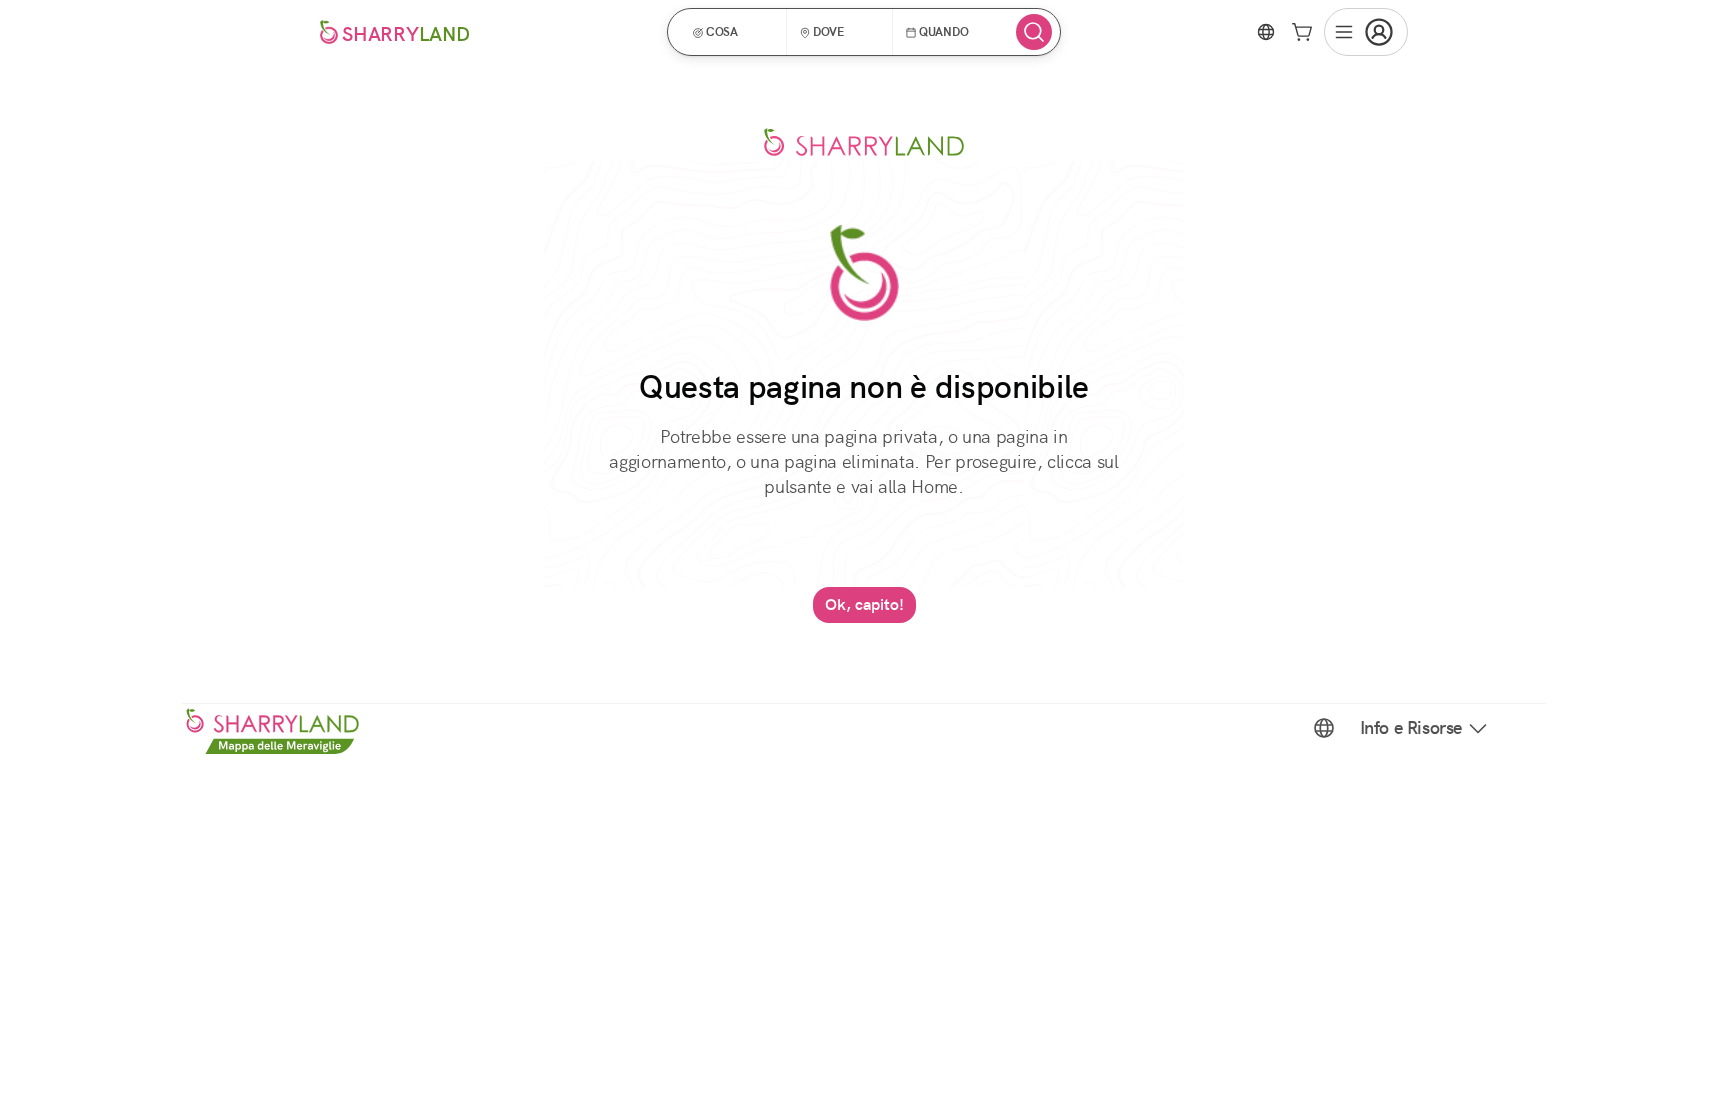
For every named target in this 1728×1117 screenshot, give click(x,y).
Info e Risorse (1411, 728)
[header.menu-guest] (1366, 32)
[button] (733, 32)
